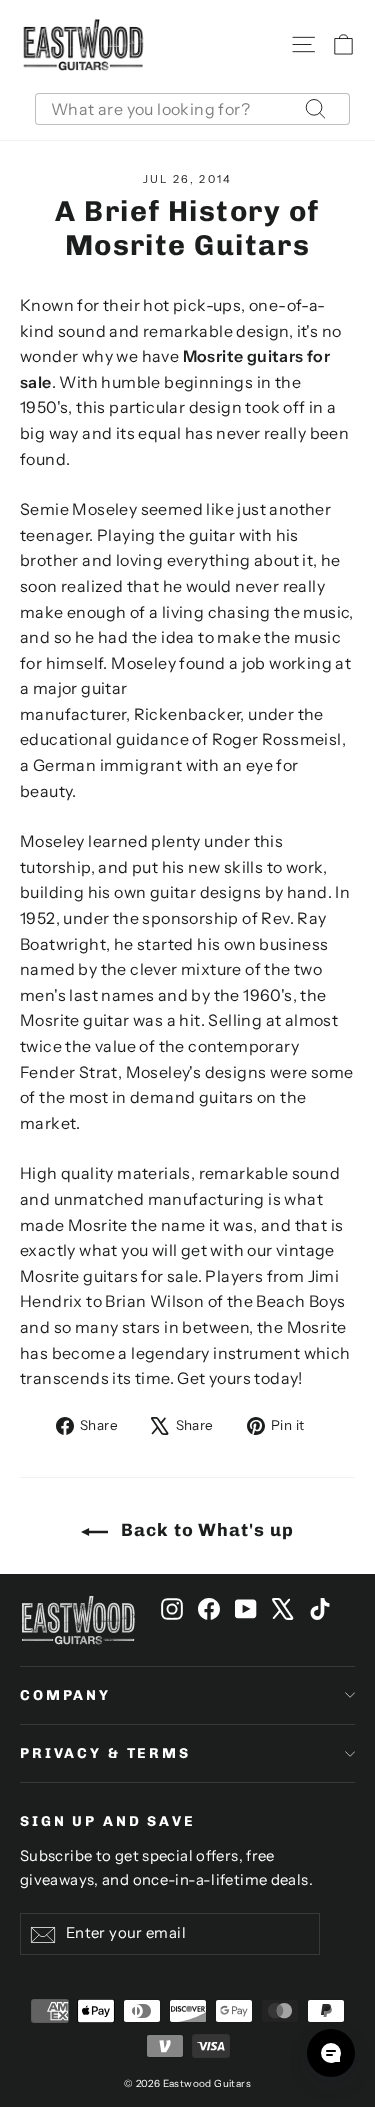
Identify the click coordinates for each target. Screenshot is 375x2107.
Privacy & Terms (105, 1753)
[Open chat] (331, 2053)
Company (65, 1695)
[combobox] (192, 109)
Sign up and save (108, 1821)
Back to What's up (204, 1530)
